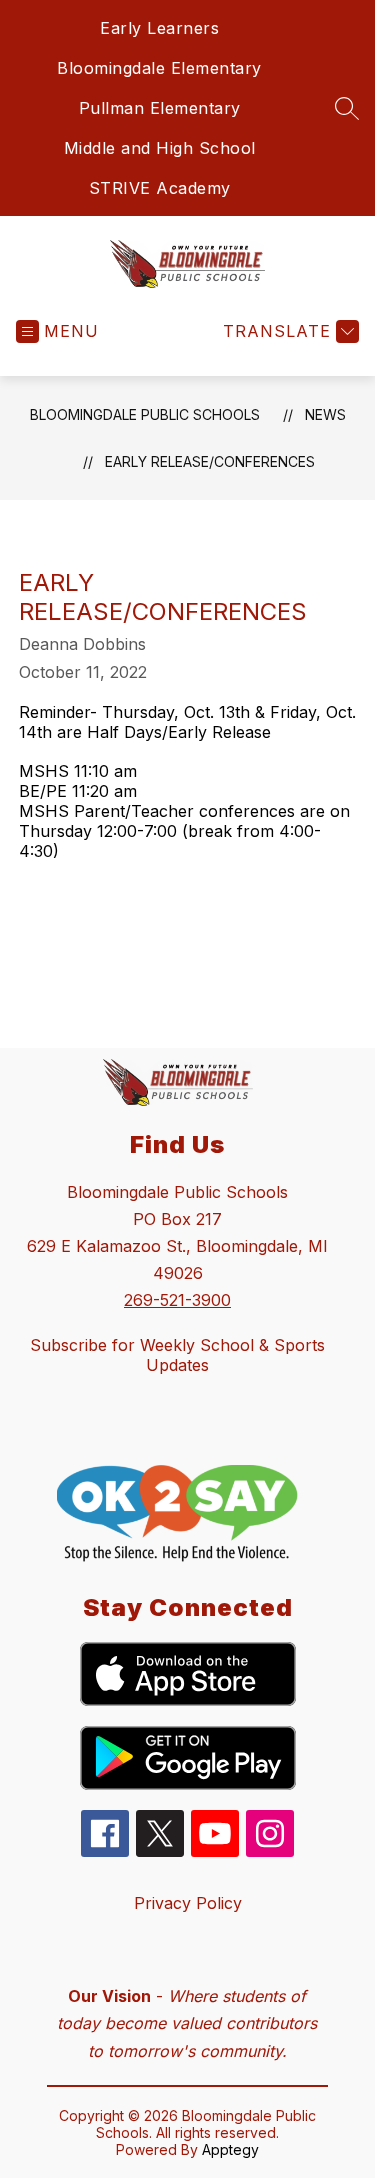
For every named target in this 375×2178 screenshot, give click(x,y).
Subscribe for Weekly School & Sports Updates (177, 1355)
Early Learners (159, 28)
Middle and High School (160, 148)
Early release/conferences (210, 461)
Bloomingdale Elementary (159, 68)
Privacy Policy (188, 1903)
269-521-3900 (177, 1300)
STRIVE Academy (160, 188)
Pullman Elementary (160, 108)
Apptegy (230, 2149)
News (325, 414)
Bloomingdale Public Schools (145, 414)
